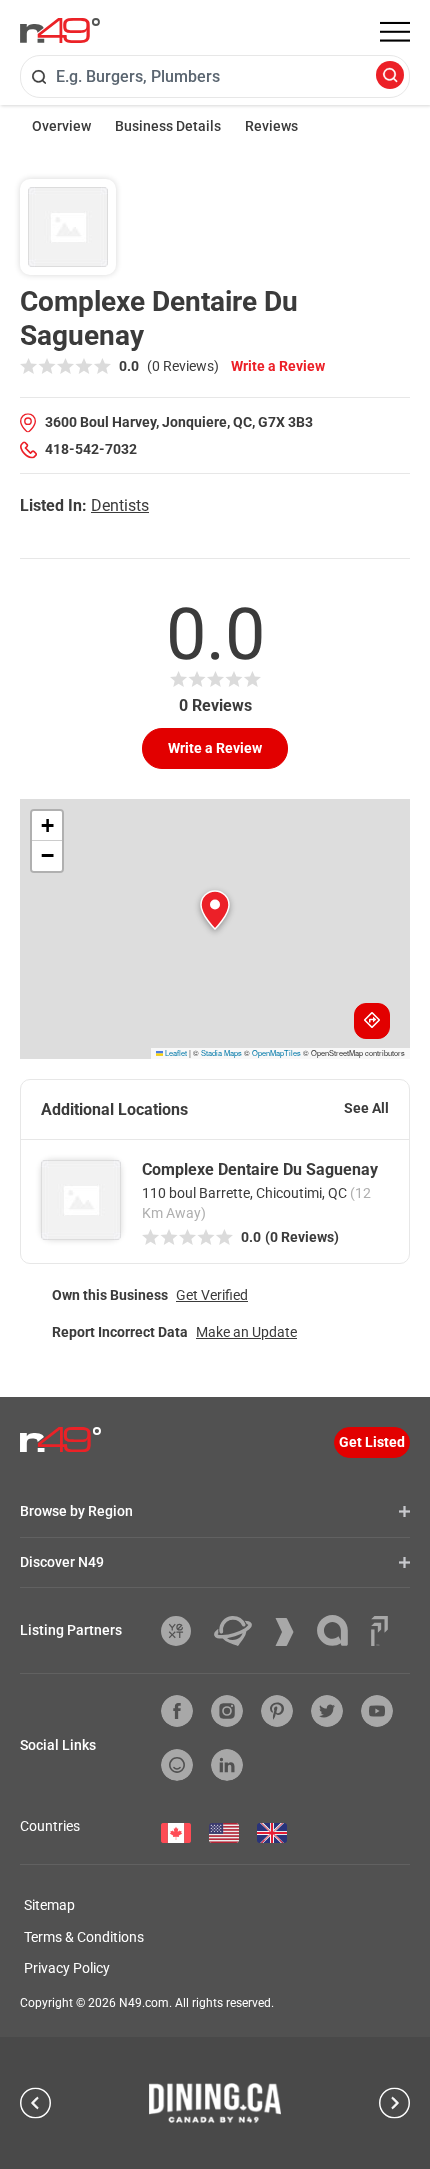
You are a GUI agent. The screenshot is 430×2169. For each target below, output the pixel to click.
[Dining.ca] (215, 2103)
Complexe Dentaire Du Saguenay (260, 1169)
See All (366, 1108)
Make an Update (246, 1332)
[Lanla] (340, 1630)
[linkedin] (227, 1765)
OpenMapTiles (276, 1052)
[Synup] (292, 1632)
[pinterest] (277, 1711)
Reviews (271, 126)
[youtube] (377, 1711)
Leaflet (175, 1052)
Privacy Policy (67, 1968)
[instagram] (227, 1711)
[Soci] (379, 1631)
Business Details (168, 126)
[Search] (390, 76)
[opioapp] (177, 1765)
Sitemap (49, 1905)
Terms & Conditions (84, 1937)
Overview (61, 126)
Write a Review (278, 366)
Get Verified (212, 1295)
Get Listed (372, 1442)
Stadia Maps (221, 1052)
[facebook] (177, 1711)
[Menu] (395, 32)
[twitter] (327, 1711)
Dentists (120, 505)
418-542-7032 (91, 449)
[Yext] (183, 1631)
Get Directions (372, 1021)
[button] (215, 910)
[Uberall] (240, 1631)
